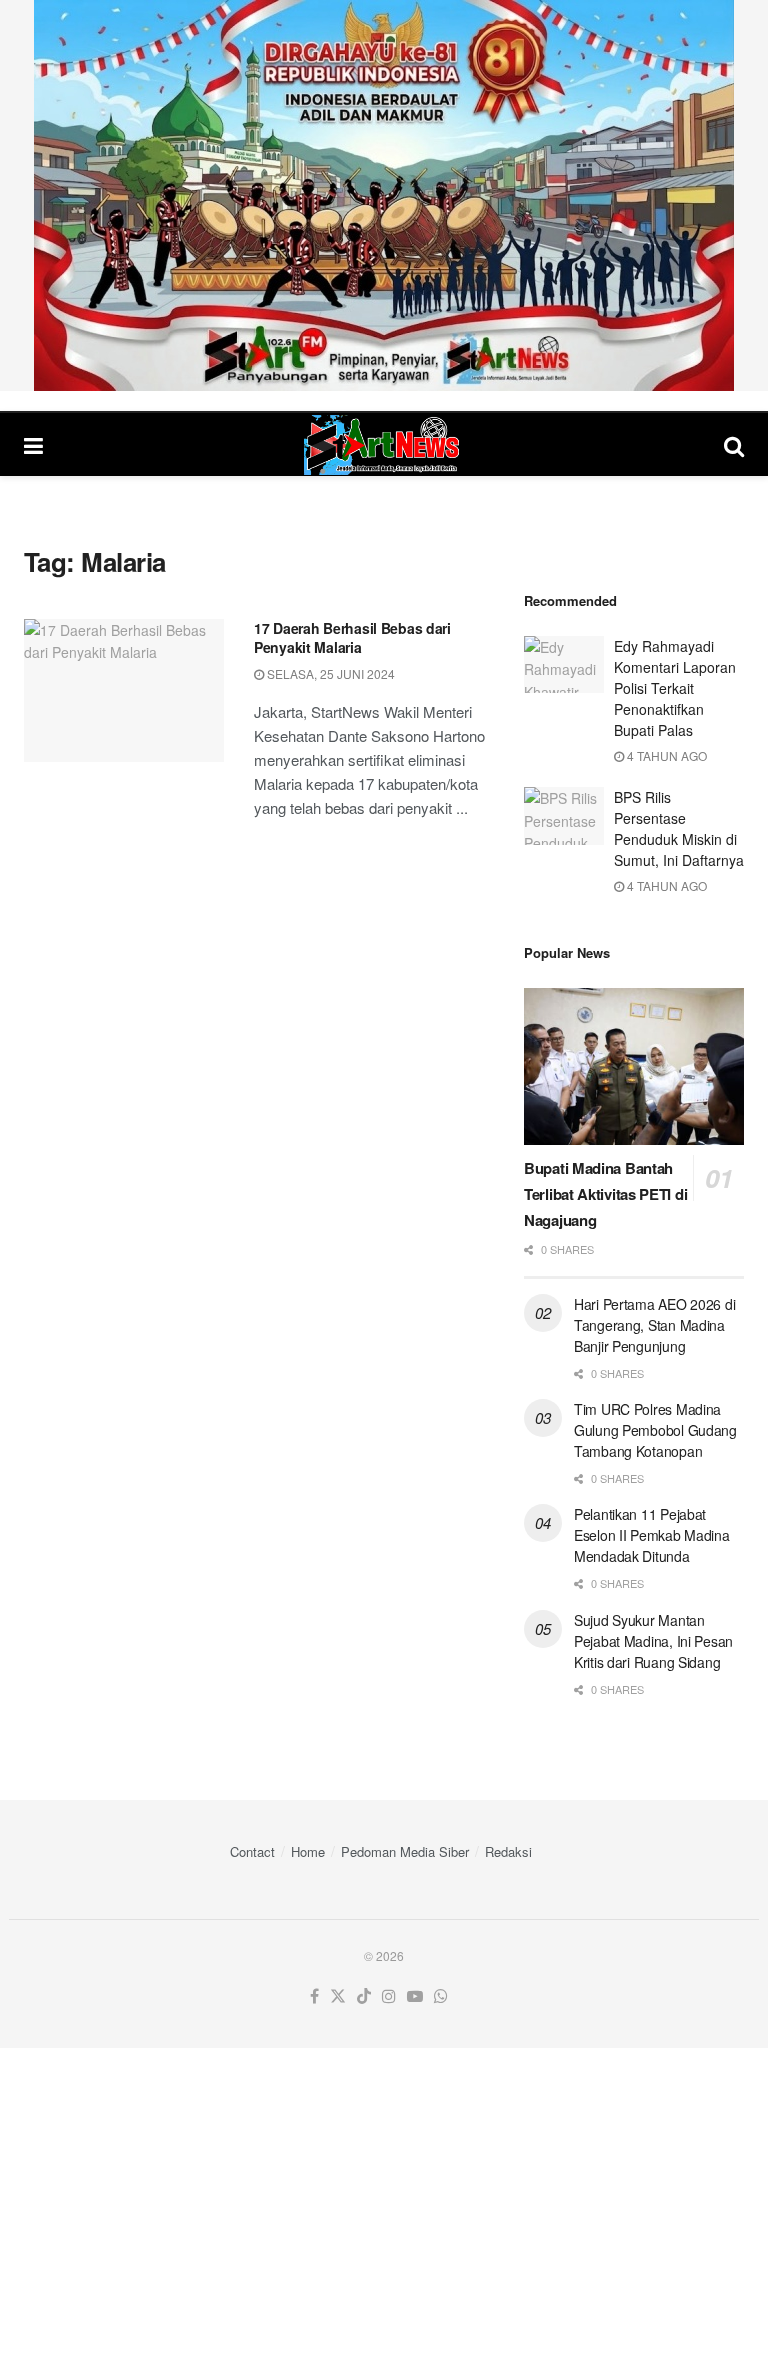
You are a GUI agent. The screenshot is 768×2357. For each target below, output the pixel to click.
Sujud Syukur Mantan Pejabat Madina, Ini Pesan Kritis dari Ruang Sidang (653, 1641)
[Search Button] (734, 444)
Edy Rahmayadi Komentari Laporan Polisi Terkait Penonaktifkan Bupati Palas (675, 688)
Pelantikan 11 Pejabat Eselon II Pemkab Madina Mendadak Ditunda (652, 1535)
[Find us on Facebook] (314, 1996)
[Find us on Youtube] (415, 1996)
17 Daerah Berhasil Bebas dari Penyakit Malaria (352, 638)
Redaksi (508, 1851)
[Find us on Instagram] (389, 1996)
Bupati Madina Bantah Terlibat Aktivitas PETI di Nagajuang (605, 1194)
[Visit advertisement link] (384, 195)
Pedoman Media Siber (405, 1851)
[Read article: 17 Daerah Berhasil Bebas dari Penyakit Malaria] (124, 690)
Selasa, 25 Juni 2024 (329, 673)
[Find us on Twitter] (338, 1996)
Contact (252, 1851)
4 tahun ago (665, 755)
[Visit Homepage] (384, 445)
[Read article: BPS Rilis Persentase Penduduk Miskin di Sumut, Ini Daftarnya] (564, 815)
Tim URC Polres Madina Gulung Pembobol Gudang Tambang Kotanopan (655, 1430)
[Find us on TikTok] (364, 1996)
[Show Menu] (33, 444)
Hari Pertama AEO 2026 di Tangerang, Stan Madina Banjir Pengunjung (654, 1325)
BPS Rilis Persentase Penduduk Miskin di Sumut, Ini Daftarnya (679, 828)
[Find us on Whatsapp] (441, 1996)
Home (308, 1851)
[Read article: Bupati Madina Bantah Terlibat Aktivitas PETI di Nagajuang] (634, 1066)
